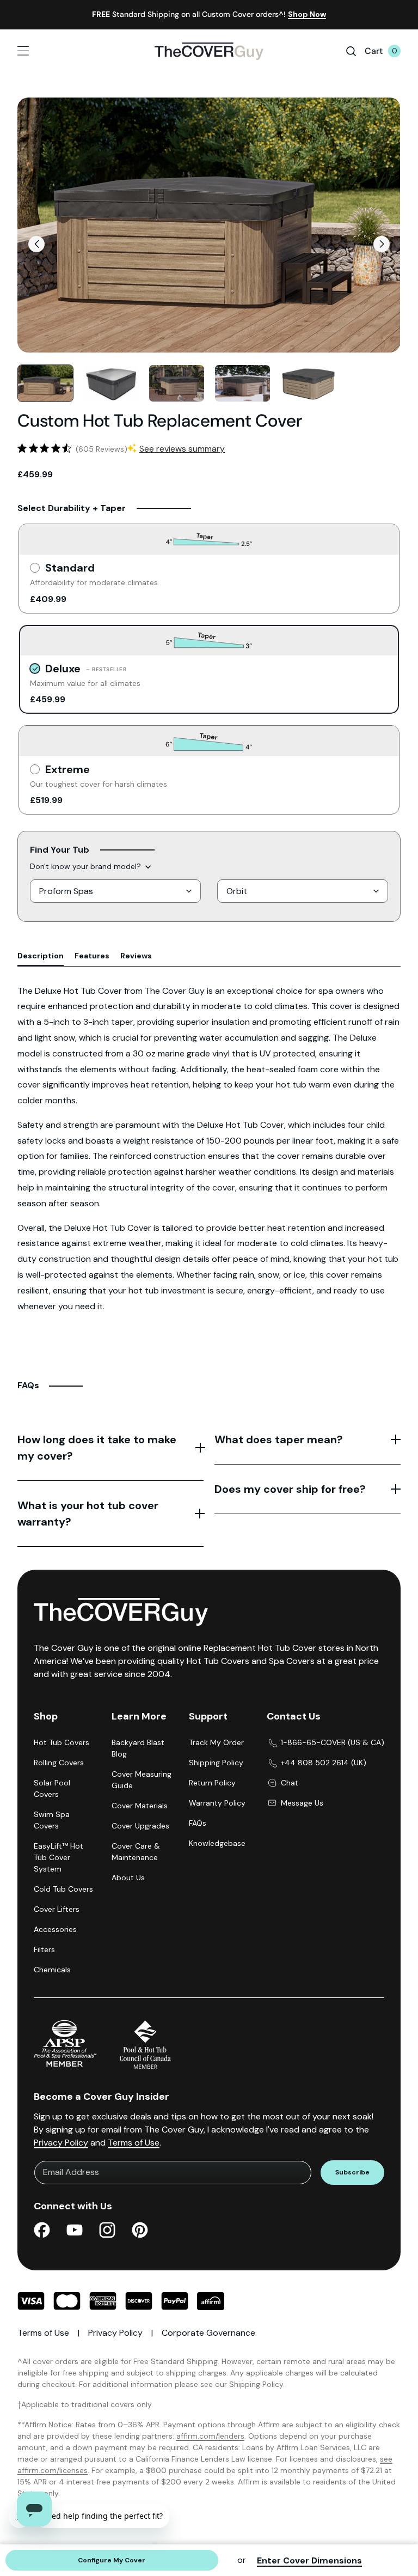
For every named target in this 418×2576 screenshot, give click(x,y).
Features (92, 956)
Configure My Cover (112, 2560)
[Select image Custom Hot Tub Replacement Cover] (111, 383)
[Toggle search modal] (351, 51)
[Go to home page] (209, 51)
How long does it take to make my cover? (97, 1448)
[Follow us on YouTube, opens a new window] (75, 2232)
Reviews (136, 956)
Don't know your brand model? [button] (85, 866)
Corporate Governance (208, 2333)
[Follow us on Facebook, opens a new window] (42, 2232)
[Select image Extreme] (242, 383)
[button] (36, 244)
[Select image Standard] (177, 383)
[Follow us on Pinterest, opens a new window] (140, 2232)
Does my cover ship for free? (290, 1489)
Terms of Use (134, 2143)
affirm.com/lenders (210, 2436)
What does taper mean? (279, 1439)
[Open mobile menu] (49, 51)
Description (41, 956)
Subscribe (352, 2172)
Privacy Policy (61, 2143)
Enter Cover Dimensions (309, 2560)
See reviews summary (182, 449)
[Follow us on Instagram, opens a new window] (107, 2232)
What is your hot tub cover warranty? (88, 1514)
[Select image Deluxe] (45, 383)
